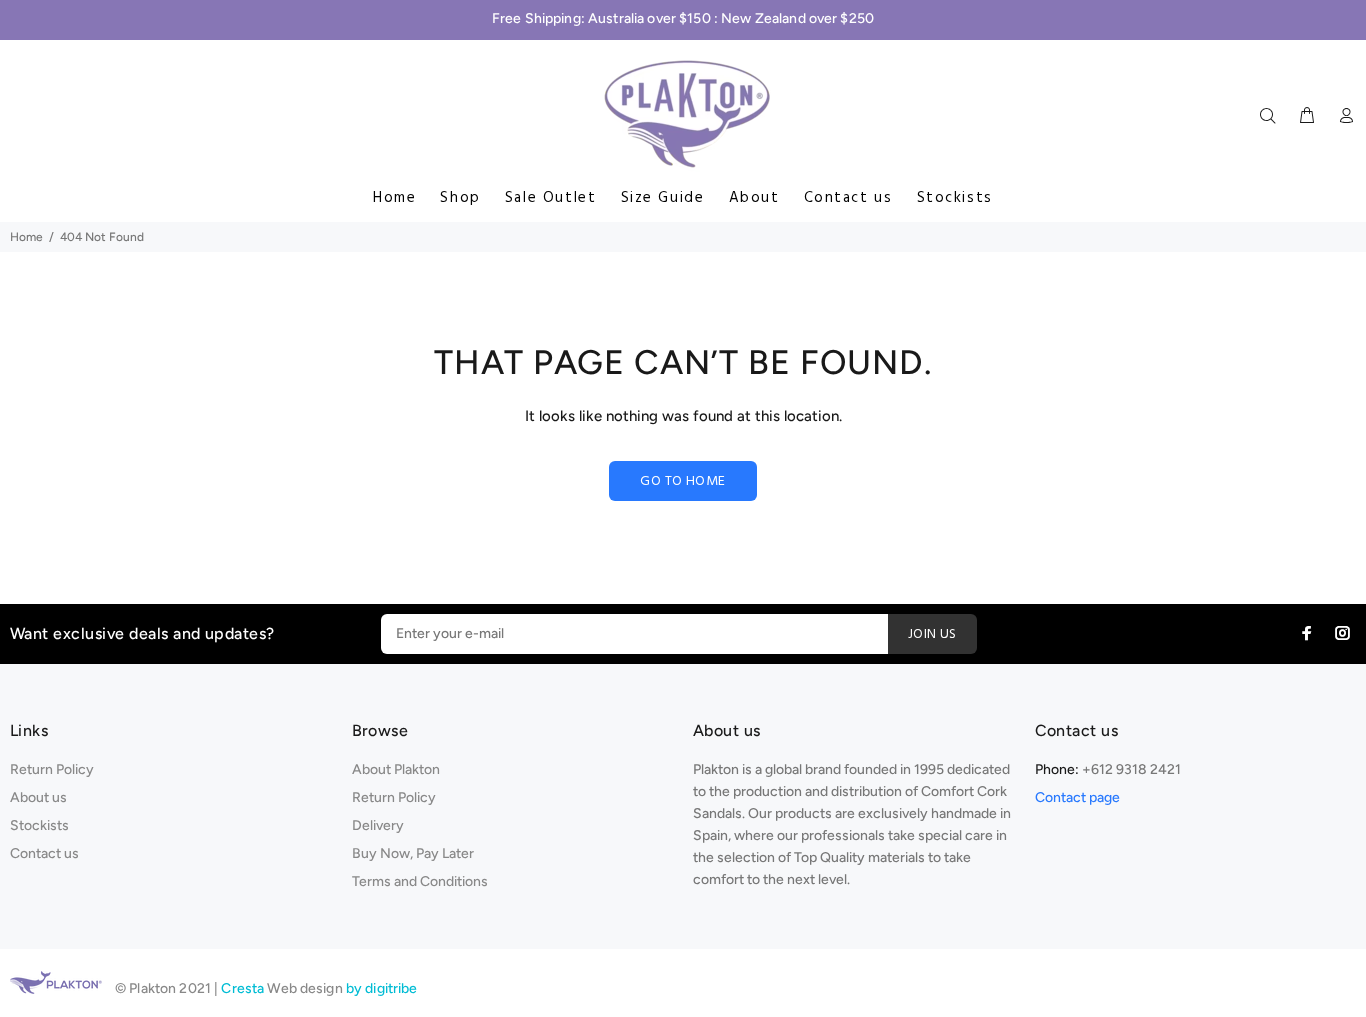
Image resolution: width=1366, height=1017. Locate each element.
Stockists (955, 198)
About (754, 198)
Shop (460, 198)
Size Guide (663, 198)
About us (38, 797)
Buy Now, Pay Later (413, 853)
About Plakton (396, 769)
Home (394, 198)
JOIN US (932, 634)
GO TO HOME (682, 481)
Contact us (848, 198)
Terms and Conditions (420, 881)
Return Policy (52, 769)
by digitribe (382, 988)
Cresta (244, 988)
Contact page (1077, 797)
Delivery (378, 825)
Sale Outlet (551, 198)
